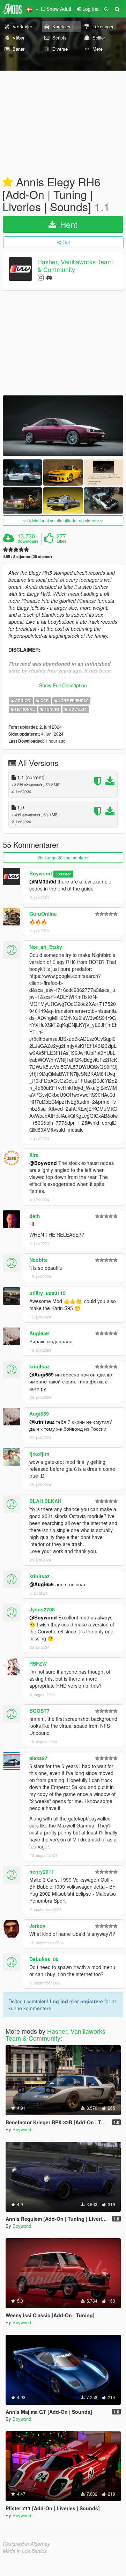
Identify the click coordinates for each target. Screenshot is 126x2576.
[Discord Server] (49, 277)
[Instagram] (41, 277)
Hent (68, 224)
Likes (61, 541)
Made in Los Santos (25, 2551)
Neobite (39, 1260)
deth (35, 1216)
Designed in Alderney (26, 2544)
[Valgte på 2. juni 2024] (8, 183)
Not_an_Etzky (46, 947)
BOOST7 (39, 1711)
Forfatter (63, 874)
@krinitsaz (42, 1422)
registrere (92, 2001)
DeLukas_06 (44, 1959)
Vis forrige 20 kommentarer (63, 857)
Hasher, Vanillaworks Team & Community (75, 266)
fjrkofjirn (39, 1454)
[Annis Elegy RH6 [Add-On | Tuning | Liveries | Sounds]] (63, 426)
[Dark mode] (106, 9)
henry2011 (42, 1872)
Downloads (28, 541)
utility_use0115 (47, 1293)
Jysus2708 (42, 1609)
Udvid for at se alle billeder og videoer (63, 520)
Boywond (41, 873)
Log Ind (59, 2001)
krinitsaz (39, 1366)
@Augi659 (42, 1374)
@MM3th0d (43, 881)
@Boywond (43, 1163)
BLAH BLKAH (45, 1501)
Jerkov (37, 1926)
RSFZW (38, 1663)
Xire (34, 1155)
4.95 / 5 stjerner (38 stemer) (27, 556)
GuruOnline (43, 914)
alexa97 (38, 1758)
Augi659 (39, 1333)
